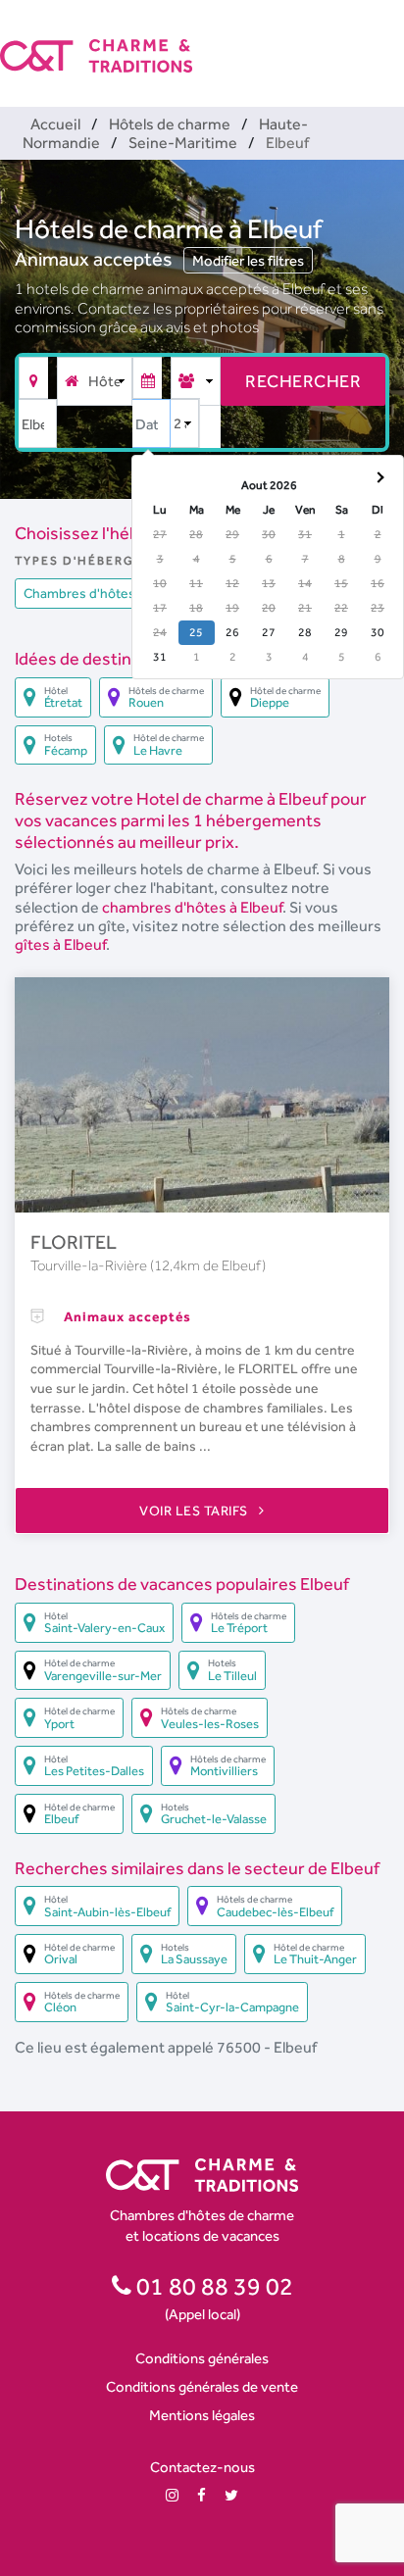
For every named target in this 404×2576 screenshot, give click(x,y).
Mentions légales (202, 2415)
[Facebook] (202, 2495)
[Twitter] (231, 2495)
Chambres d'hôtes (79, 593)
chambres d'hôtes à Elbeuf (192, 907)
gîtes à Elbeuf (60, 944)
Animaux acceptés (95, 259)
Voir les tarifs (195, 1511)
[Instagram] (172, 2495)
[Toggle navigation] (391, 39)
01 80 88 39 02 (212, 2286)
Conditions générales (202, 2358)
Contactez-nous (202, 2467)
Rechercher (303, 381)
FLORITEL (74, 1242)
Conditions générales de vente (202, 2386)
